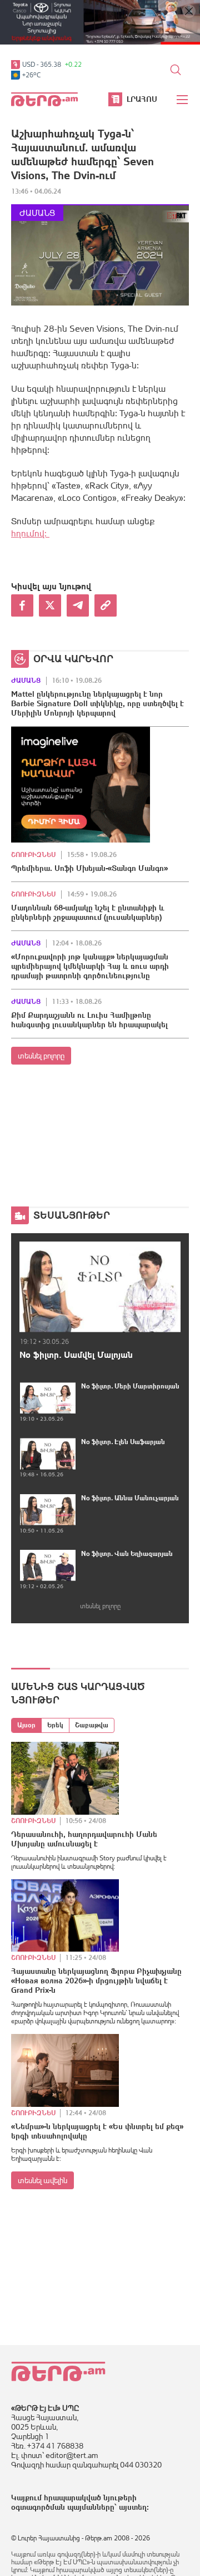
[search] (176, 70)
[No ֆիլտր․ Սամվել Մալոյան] (100, 1287)
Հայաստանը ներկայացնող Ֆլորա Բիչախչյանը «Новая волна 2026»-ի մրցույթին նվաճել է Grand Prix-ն (96, 1981)
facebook (22, 605)
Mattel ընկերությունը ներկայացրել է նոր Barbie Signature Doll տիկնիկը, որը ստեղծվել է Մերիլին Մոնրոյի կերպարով (97, 703)
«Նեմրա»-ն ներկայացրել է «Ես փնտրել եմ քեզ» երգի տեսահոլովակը (97, 2131)
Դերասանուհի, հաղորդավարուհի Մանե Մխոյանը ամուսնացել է (84, 1839)
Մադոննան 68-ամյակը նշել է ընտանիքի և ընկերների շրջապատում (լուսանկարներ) (88, 912)
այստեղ (133, 2507)
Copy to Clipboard (106, 605)
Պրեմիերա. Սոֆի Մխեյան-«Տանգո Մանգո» (89, 868)
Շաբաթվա (92, 1725)
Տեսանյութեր (72, 1215)
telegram (78, 605)
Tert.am (44, 99)
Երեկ (55, 1725)
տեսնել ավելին (42, 2180)
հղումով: (30, 533)
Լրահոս (142, 99)
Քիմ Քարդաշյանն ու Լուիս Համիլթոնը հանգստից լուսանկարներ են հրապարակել (89, 1020)
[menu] (183, 100)
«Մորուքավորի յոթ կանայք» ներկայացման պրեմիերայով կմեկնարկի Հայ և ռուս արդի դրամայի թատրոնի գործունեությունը (90, 966)
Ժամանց (37, 213)
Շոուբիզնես (33, 855)
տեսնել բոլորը (41, 1056)
